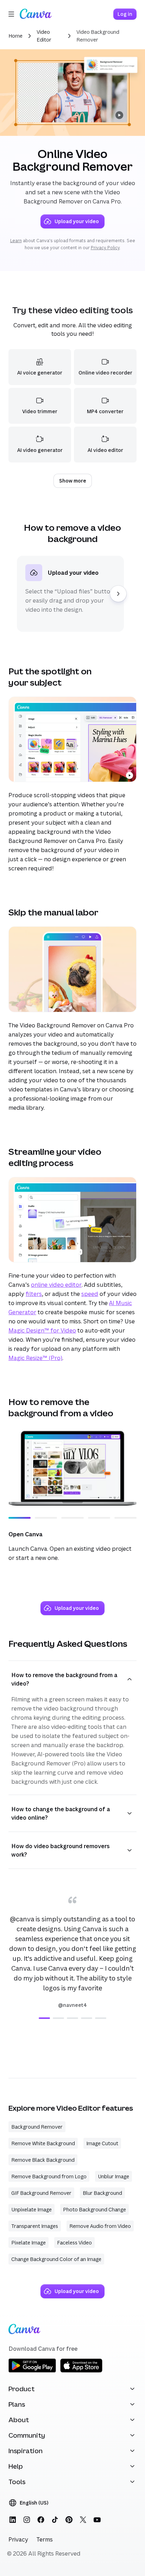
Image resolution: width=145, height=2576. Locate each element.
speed (90, 1294)
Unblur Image (114, 2176)
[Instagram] (27, 2520)
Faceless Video (74, 2243)
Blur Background (102, 2193)
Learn (16, 241)
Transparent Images (35, 2226)
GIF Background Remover (41, 2193)
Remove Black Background (43, 2160)
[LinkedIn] (13, 2520)
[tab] (44, 2018)
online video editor (56, 1285)
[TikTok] (55, 2520)
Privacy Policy (105, 248)
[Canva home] (36, 14)
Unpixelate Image (31, 2209)
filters (34, 1294)
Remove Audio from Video (100, 2226)
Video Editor (44, 36)
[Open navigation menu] (11, 14)
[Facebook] (41, 2520)
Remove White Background (43, 2143)
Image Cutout (102, 2143)
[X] (83, 2520)
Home (15, 36)
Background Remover (37, 2127)
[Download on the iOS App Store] (81, 2371)
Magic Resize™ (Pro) (35, 1358)
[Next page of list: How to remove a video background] (118, 594)
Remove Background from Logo (49, 2176)
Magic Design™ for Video (42, 1330)
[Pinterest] (69, 2520)
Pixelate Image (29, 2243)
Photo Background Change (94, 2209)
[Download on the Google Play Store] (32, 2371)
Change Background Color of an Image (56, 2259)
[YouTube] (97, 2520)
